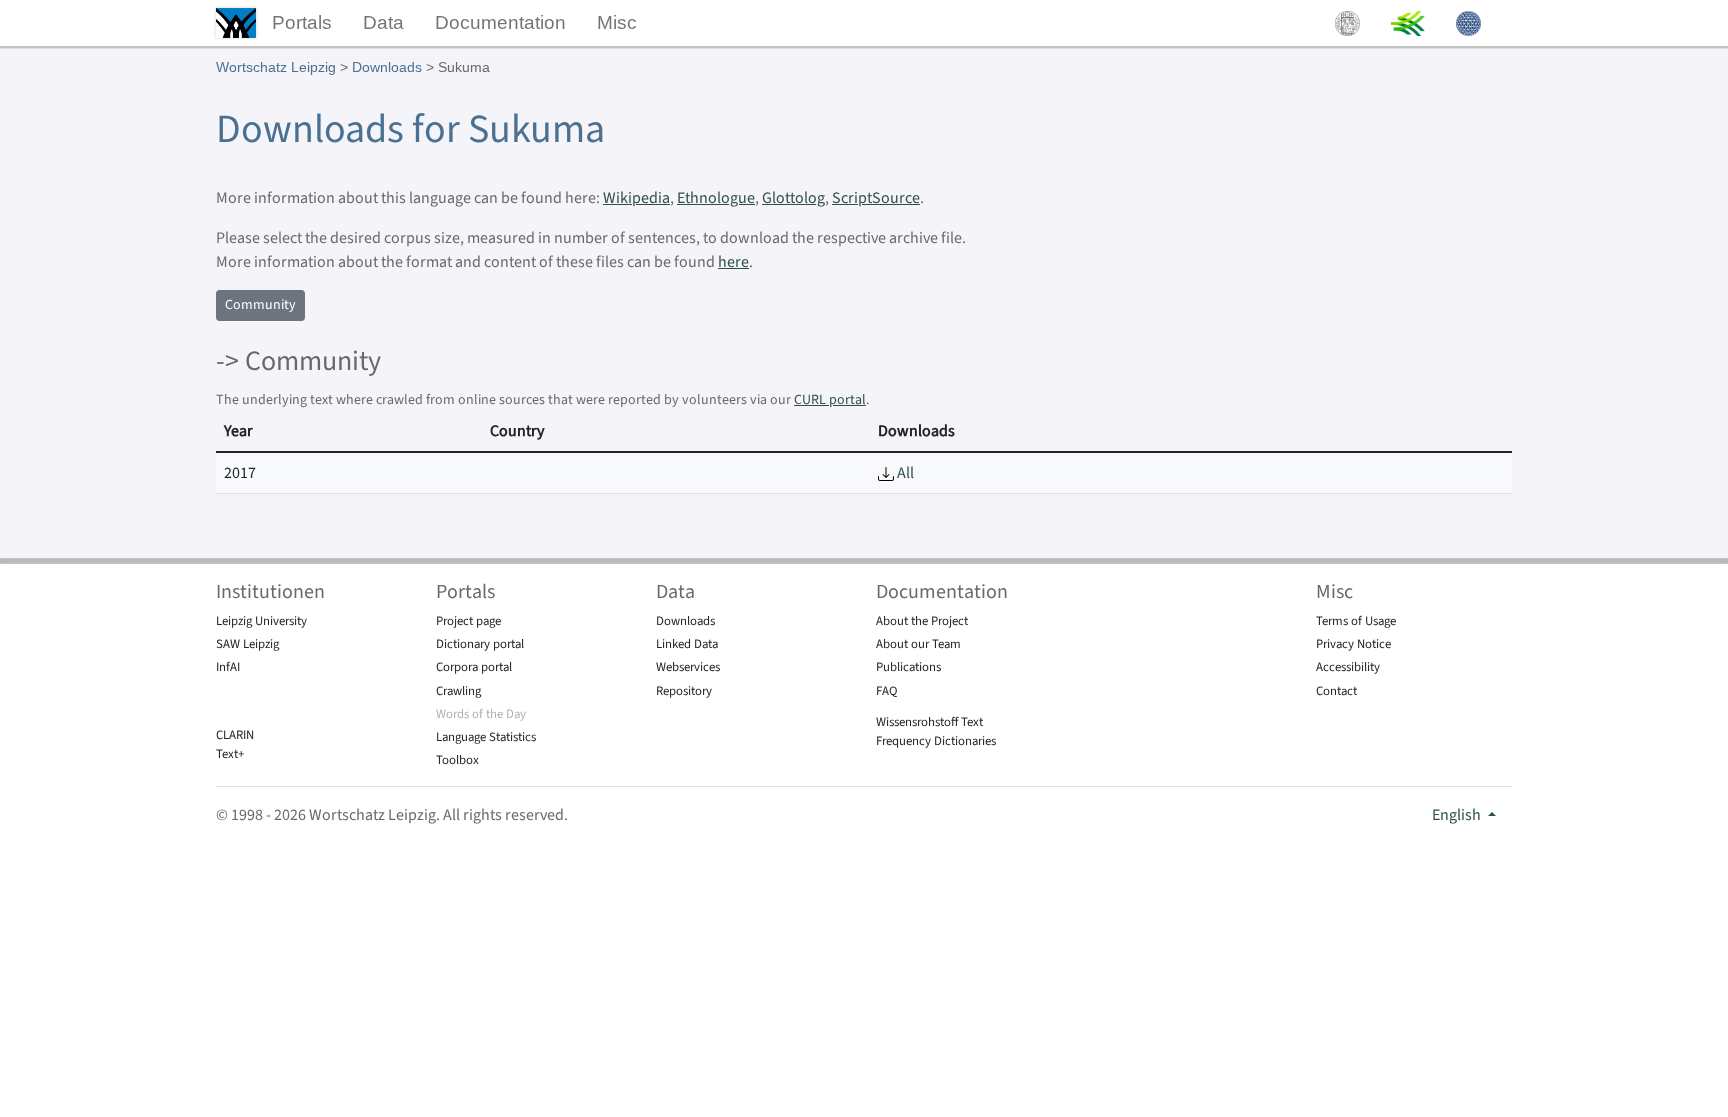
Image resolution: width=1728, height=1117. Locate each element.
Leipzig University (261, 621)
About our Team (918, 644)
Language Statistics (486, 737)
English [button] (1458, 815)
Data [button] (383, 22)
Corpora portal (474, 667)
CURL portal (830, 400)
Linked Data (687, 644)
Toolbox (457, 760)
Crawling (458, 691)
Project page (468, 621)
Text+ (230, 754)
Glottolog (793, 198)
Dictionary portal (480, 644)
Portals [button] (302, 22)
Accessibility (1348, 667)
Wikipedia (636, 198)
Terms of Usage (1356, 621)
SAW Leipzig (247, 644)
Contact (1336, 691)
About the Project (922, 621)
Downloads (387, 67)
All (904, 473)
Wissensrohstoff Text (929, 722)
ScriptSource (876, 198)
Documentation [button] (500, 22)
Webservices (688, 667)
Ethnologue (716, 198)
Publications (908, 667)
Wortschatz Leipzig (276, 67)
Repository (684, 691)
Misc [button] (617, 22)
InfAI (228, 667)
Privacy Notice (1353, 644)
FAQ (887, 691)
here (733, 262)
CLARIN (235, 735)
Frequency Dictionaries (936, 741)
